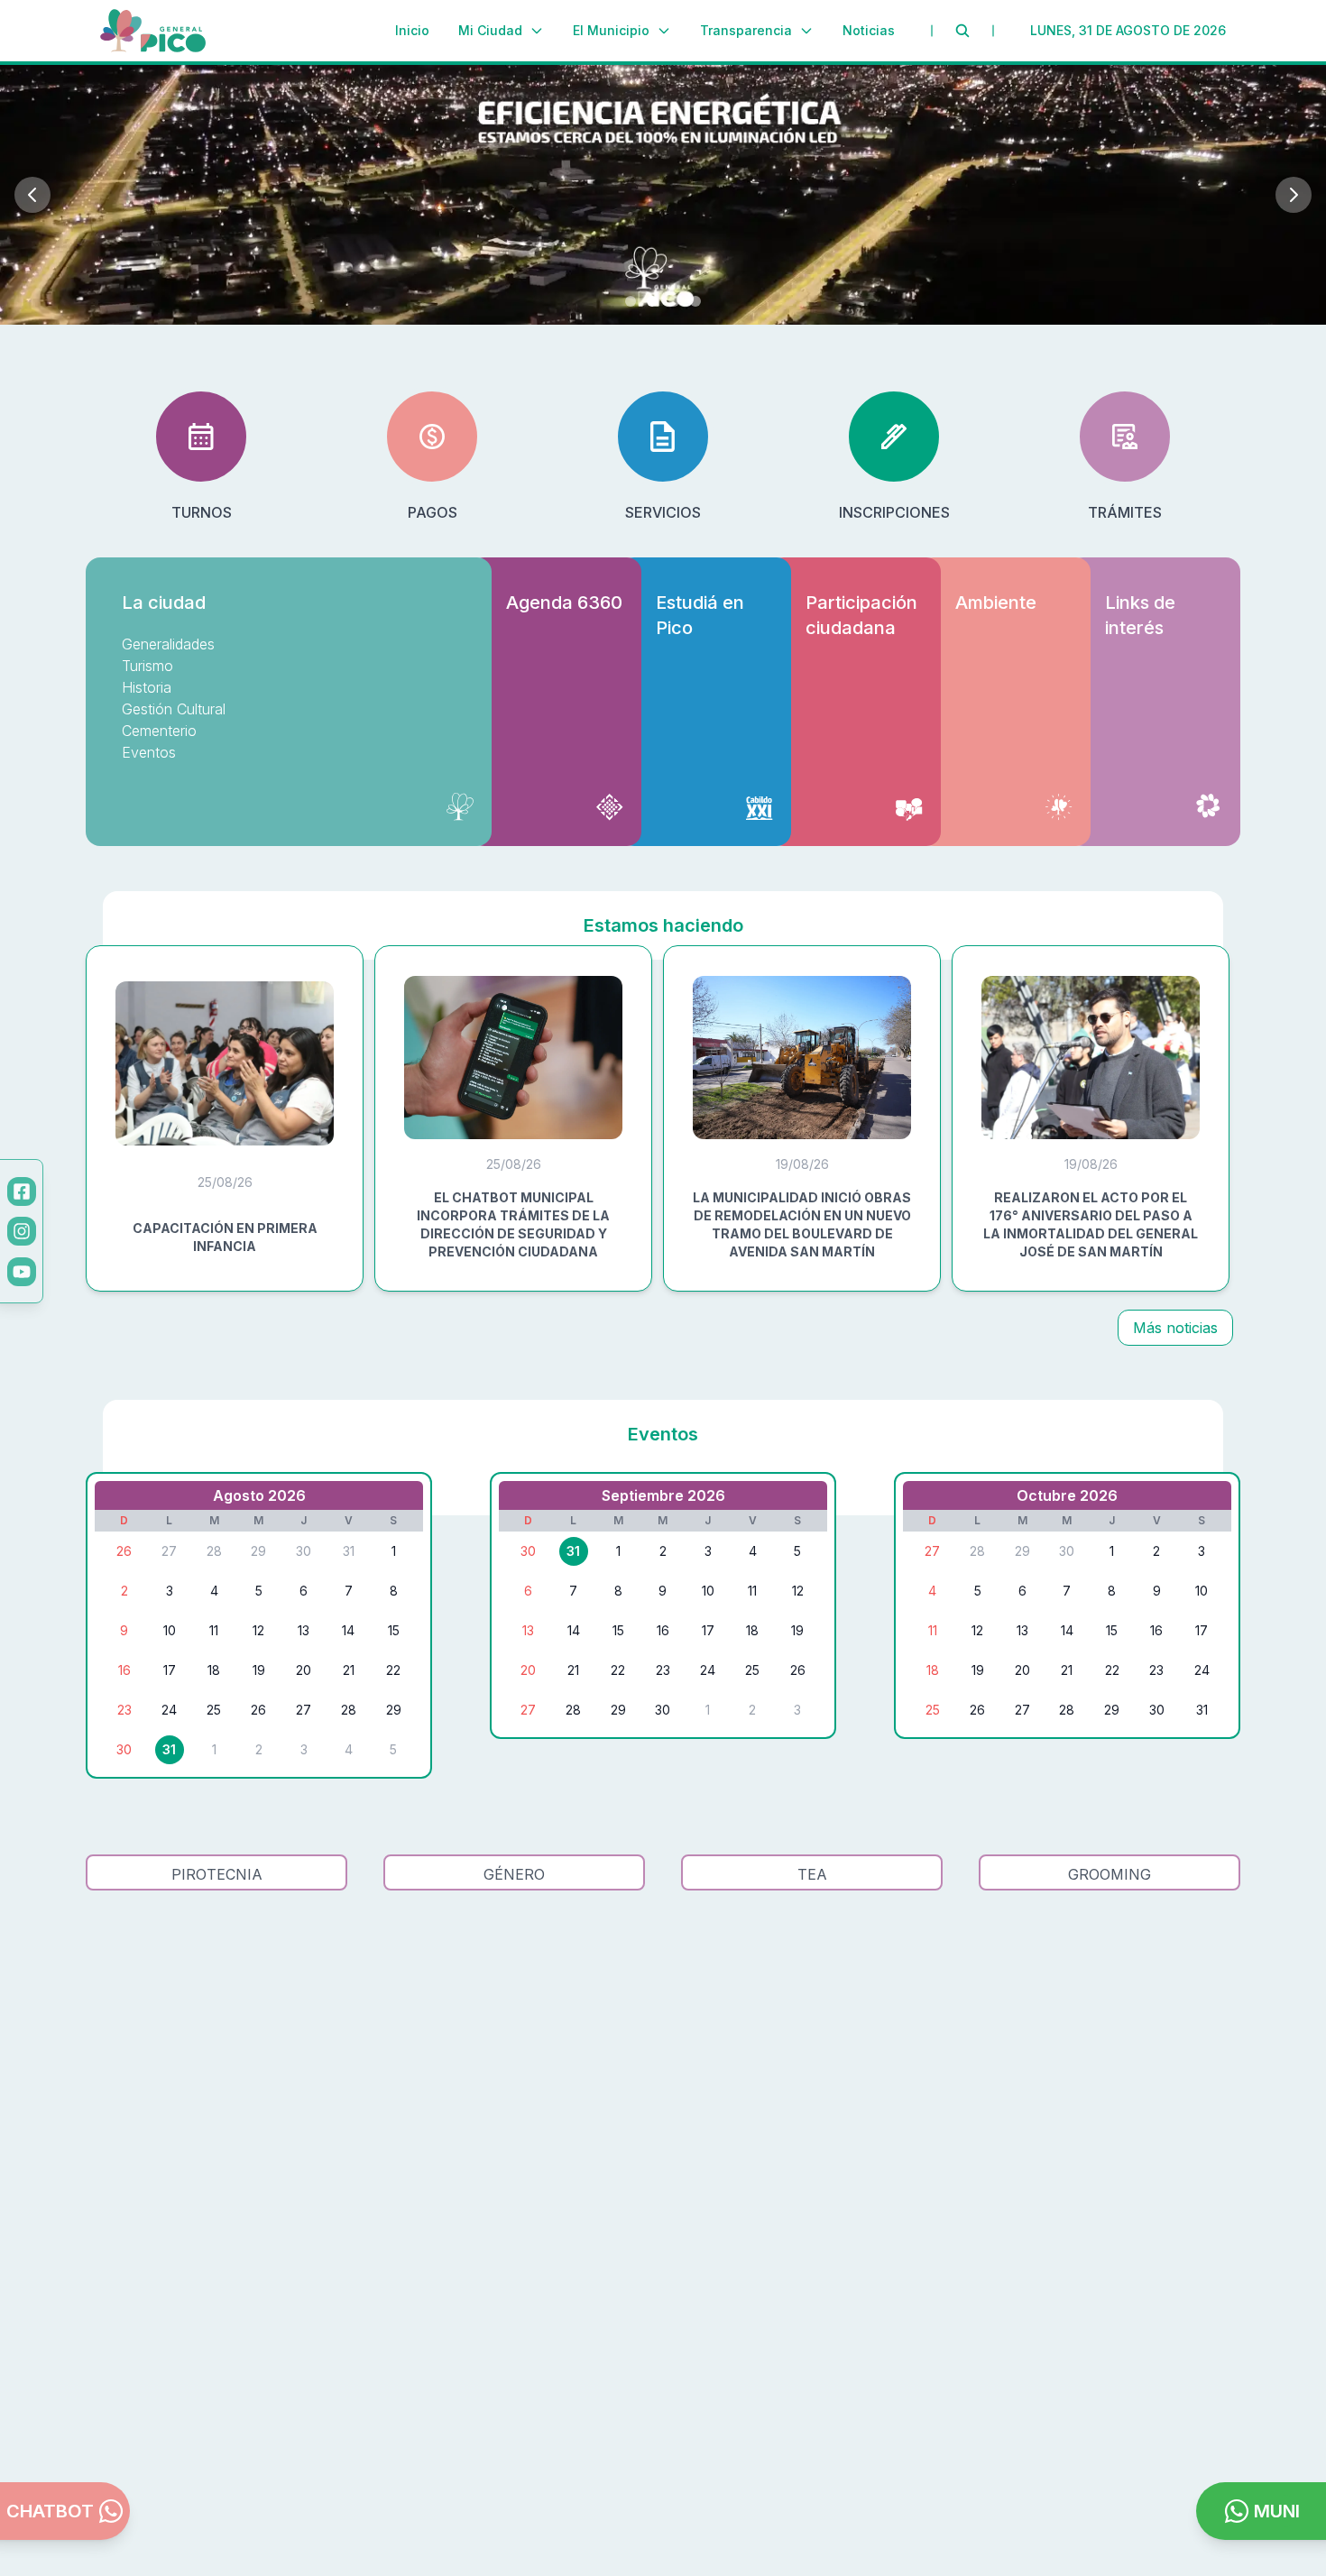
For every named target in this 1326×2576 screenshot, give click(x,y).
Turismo (147, 666)
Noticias (869, 30)
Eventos (149, 752)
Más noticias (1175, 1328)
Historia (147, 687)
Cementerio (159, 731)
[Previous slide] (32, 195)
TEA (812, 1874)
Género (514, 1874)
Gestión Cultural (174, 709)
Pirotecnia (217, 1874)
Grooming (1110, 1874)
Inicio (412, 30)
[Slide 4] (695, 301)
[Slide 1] (631, 301)
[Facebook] (22, 1191)
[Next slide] (1294, 195)
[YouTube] (22, 1272)
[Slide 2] (652, 301)
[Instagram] (22, 1231)
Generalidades (168, 644)
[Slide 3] (674, 301)
